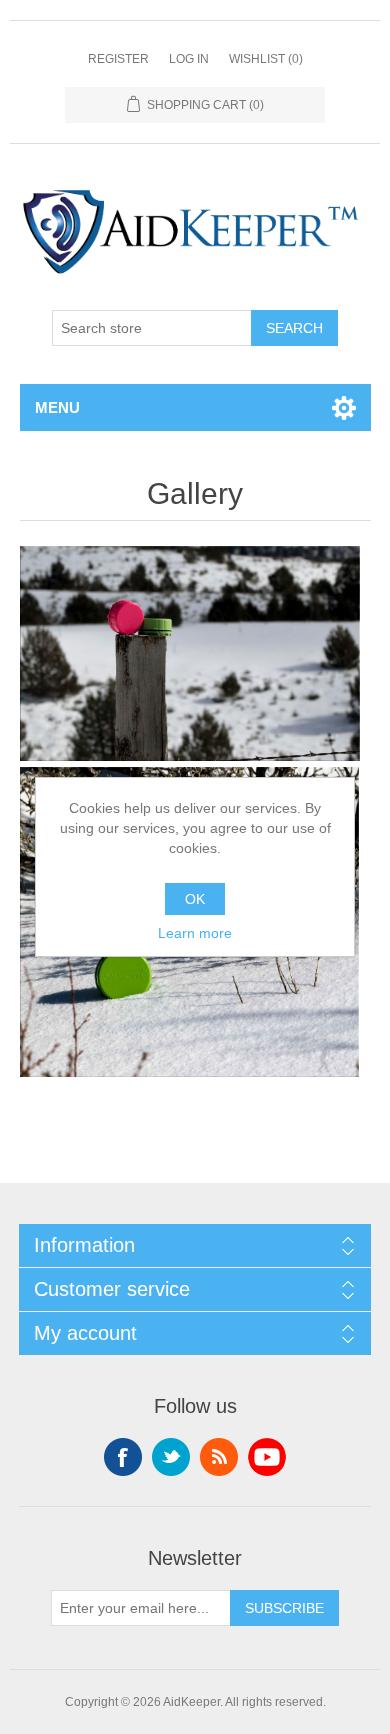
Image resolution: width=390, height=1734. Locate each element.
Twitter (171, 1457)
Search (294, 328)
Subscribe (284, 1608)
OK (195, 899)
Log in (189, 59)
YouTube (267, 1457)
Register (118, 59)
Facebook (123, 1457)
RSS (219, 1457)
